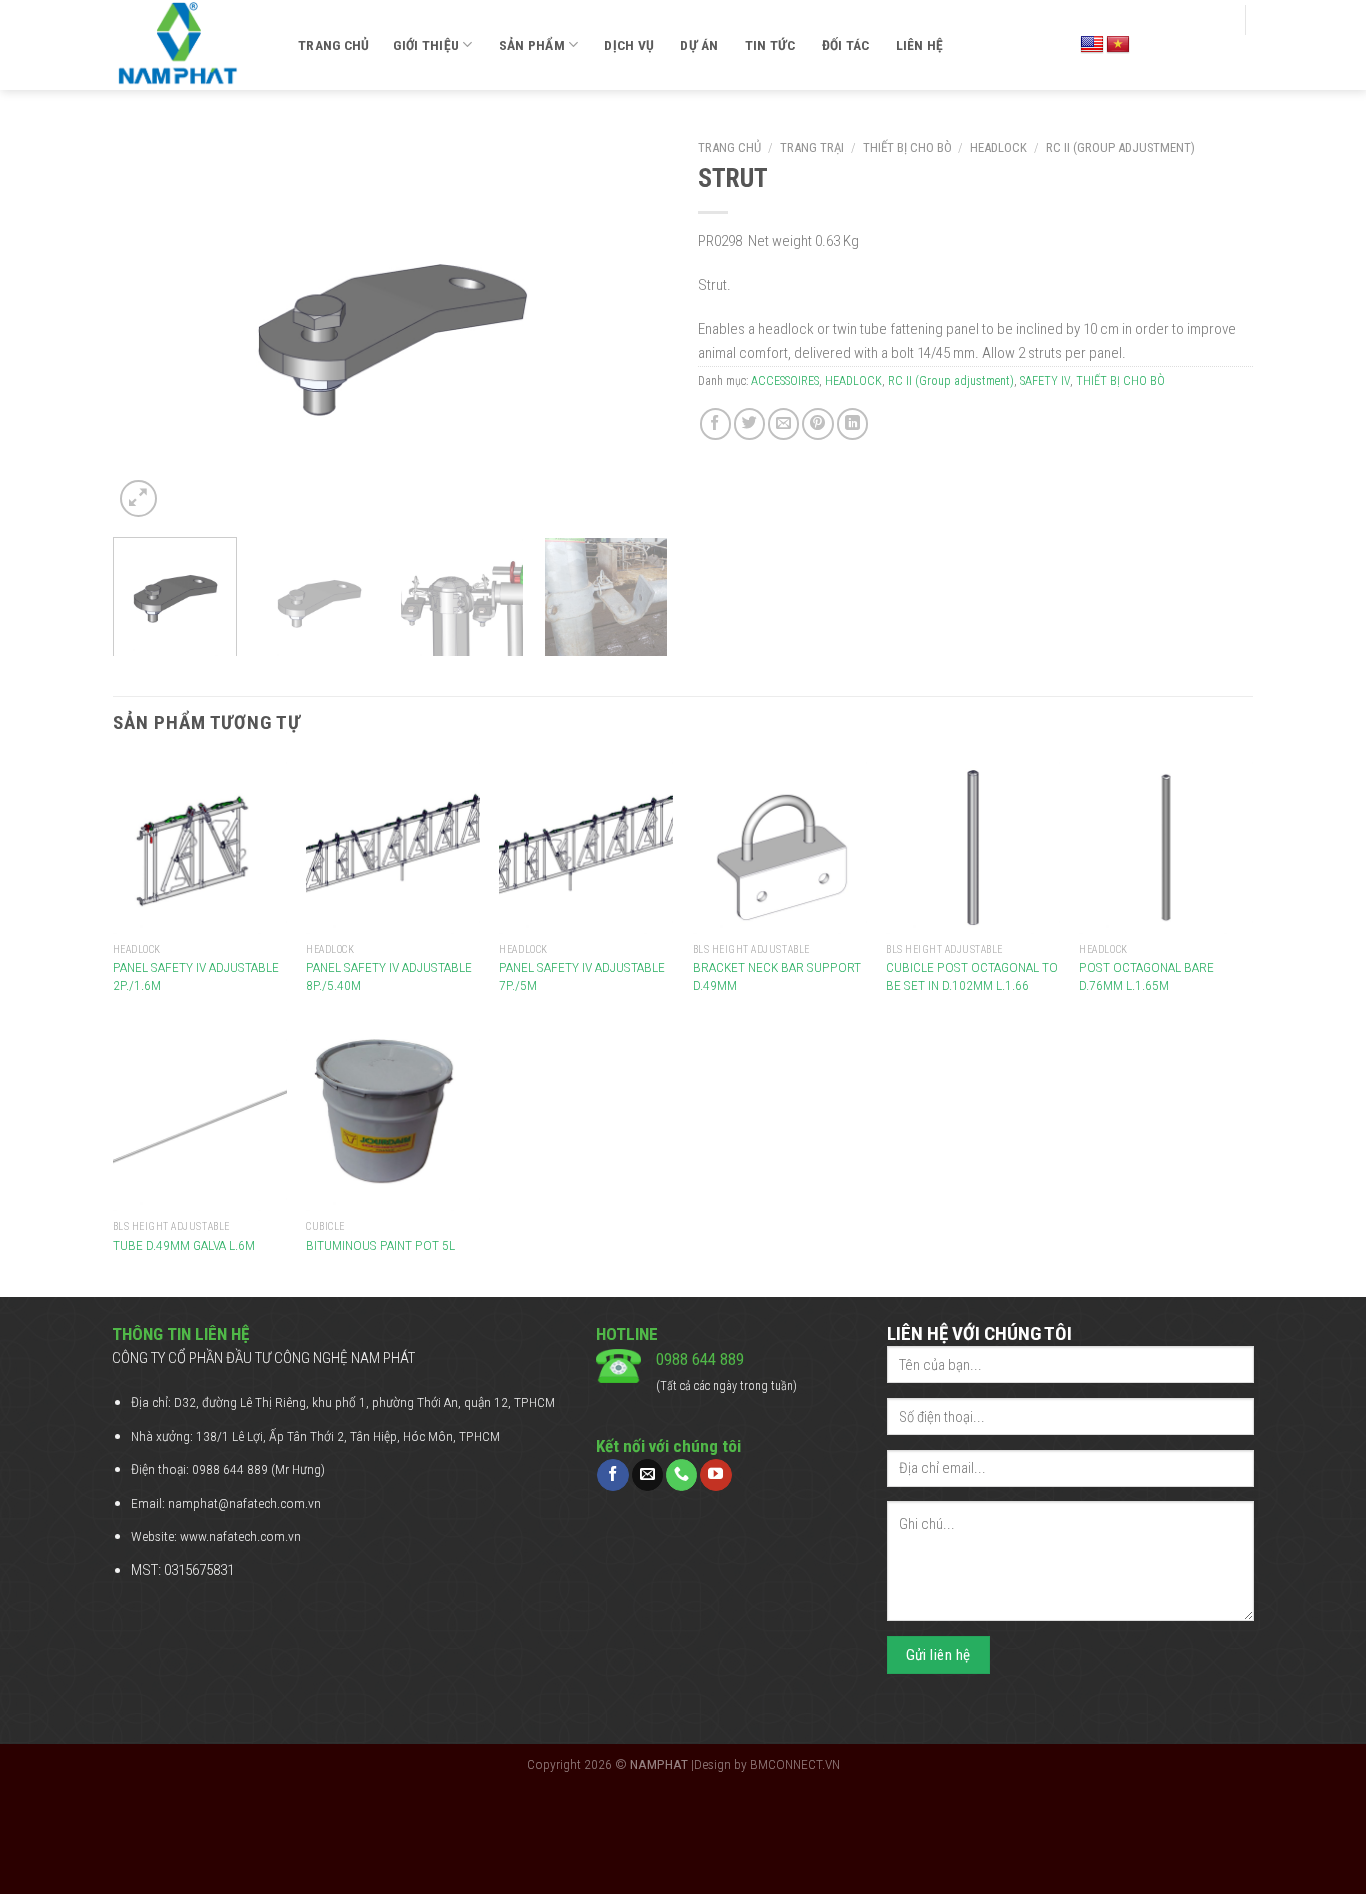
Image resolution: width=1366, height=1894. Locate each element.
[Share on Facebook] (715, 423)
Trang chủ (333, 45)
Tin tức (770, 45)
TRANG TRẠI (812, 147)
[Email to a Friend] (783, 423)
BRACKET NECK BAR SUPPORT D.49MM (777, 976)
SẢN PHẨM (532, 45)
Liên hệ (920, 45)
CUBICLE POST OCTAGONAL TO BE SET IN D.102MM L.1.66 (972, 976)
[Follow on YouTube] (715, 1475)
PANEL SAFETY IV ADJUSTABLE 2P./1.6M (196, 976)
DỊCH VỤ (629, 45)
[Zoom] (138, 498)
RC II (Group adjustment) (1120, 147)
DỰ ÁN (699, 45)
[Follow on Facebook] (612, 1475)
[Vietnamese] (1118, 45)
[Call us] (681, 1475)
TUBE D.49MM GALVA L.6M (184, 1245)
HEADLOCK (998, 147)
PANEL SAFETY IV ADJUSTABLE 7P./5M (582, 976)
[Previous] (149, 326)
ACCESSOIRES (785, 381)
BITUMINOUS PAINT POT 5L (380, 1245)
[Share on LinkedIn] (852, 423)
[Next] (632, 326)
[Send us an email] (647, 1475)
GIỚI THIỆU (426, 45)
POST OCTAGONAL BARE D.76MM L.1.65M (1146, 976)
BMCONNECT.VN (795, 1764)
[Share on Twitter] (749, 423)
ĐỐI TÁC (846, 45)
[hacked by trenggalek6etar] (190, 45)
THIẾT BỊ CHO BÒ (907, 147)
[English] (1092, 45)
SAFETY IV (1045, 381)
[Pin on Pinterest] (817, 423)
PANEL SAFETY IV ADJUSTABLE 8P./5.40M (389, 976)
